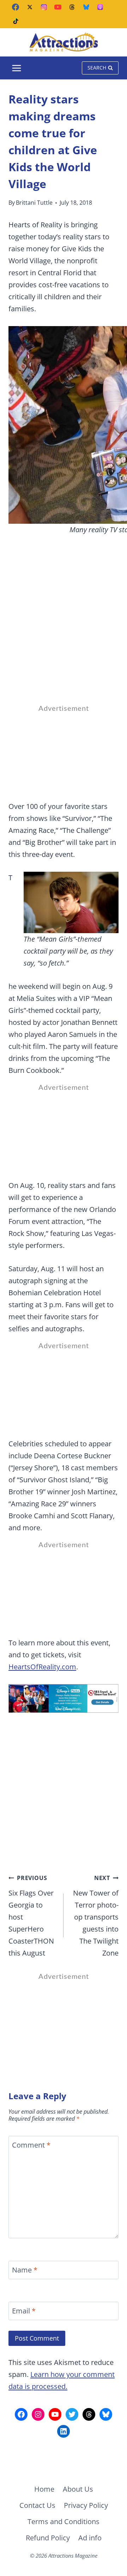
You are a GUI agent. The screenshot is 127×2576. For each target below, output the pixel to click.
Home (44, 2489)
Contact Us (37, 2505)
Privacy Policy (86, 2505)
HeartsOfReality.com (42, 1667)
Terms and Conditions (64, 2521)
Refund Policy (48, 2538)
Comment (31, 2145)
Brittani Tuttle (34, 203)
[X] (30, 7)
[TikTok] (16, 21)
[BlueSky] (86, 7)
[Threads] (72, 7)
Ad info (90, 2538)
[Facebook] (16, 7)
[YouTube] (58, 7)
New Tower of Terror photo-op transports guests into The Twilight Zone (96, 1916)
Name (25, 2270)
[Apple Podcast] (100, 7)
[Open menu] (17, 68)
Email (24, 2311)
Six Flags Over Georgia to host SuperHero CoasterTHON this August (31, 1916)
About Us (78, 2489)
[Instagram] (44, 7)
